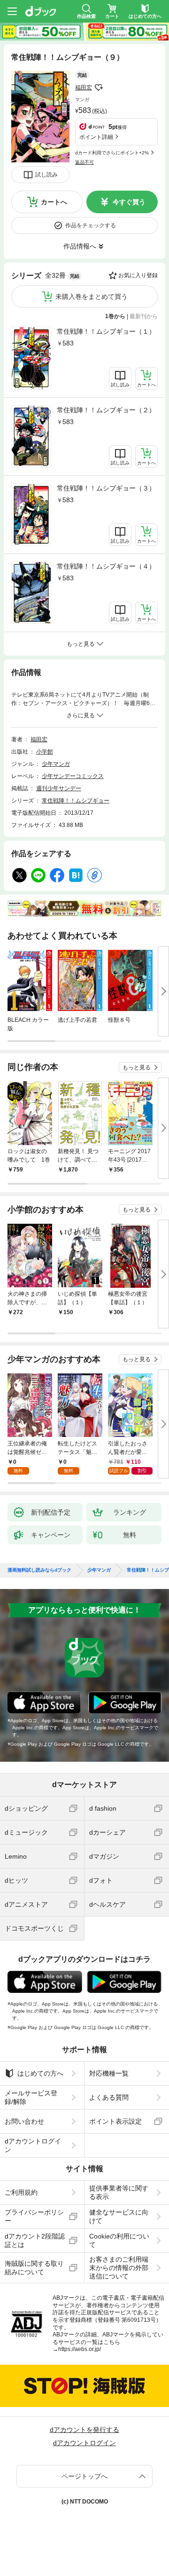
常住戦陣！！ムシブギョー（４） (106, 566)
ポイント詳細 (96, 137)
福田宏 (84, 88)
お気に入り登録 (138, 275)
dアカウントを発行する (84, 2430)
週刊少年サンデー (59, 788)
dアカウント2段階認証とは (35, 2240)
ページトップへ (84, 2476)
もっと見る (137, 1067)
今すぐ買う (129, 202)
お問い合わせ (24, 2121)
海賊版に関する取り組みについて (34, 2268)
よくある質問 (109, 2097)
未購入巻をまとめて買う (92, 297)
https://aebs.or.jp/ (80, 2349)
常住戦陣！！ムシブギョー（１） (106, 331)
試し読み (46, 175)
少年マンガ (56, 764)
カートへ (54, 202)
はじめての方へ (40, 2073)
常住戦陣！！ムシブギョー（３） (106, 488)
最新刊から (144, 316)
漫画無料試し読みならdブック (39, 1570)
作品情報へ (80, 246)
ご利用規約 (21, 2192)
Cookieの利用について (119, 2240)
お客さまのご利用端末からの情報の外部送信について (119, 2268)
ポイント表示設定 (115, 2121)
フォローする (99, 88)
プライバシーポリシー (34, 2216)
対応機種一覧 (109, 2073)
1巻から (115, 316)
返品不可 (84, 162)
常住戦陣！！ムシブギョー (76, 801)
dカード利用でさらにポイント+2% (112, 153)
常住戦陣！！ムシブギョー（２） (106, 410)
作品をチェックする (91, 225)
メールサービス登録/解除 (31, 2097)
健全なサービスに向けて (119, 2216)
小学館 (45, 752)
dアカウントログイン (33, 2145)
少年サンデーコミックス (73, 776)
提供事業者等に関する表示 (119, 2192)
